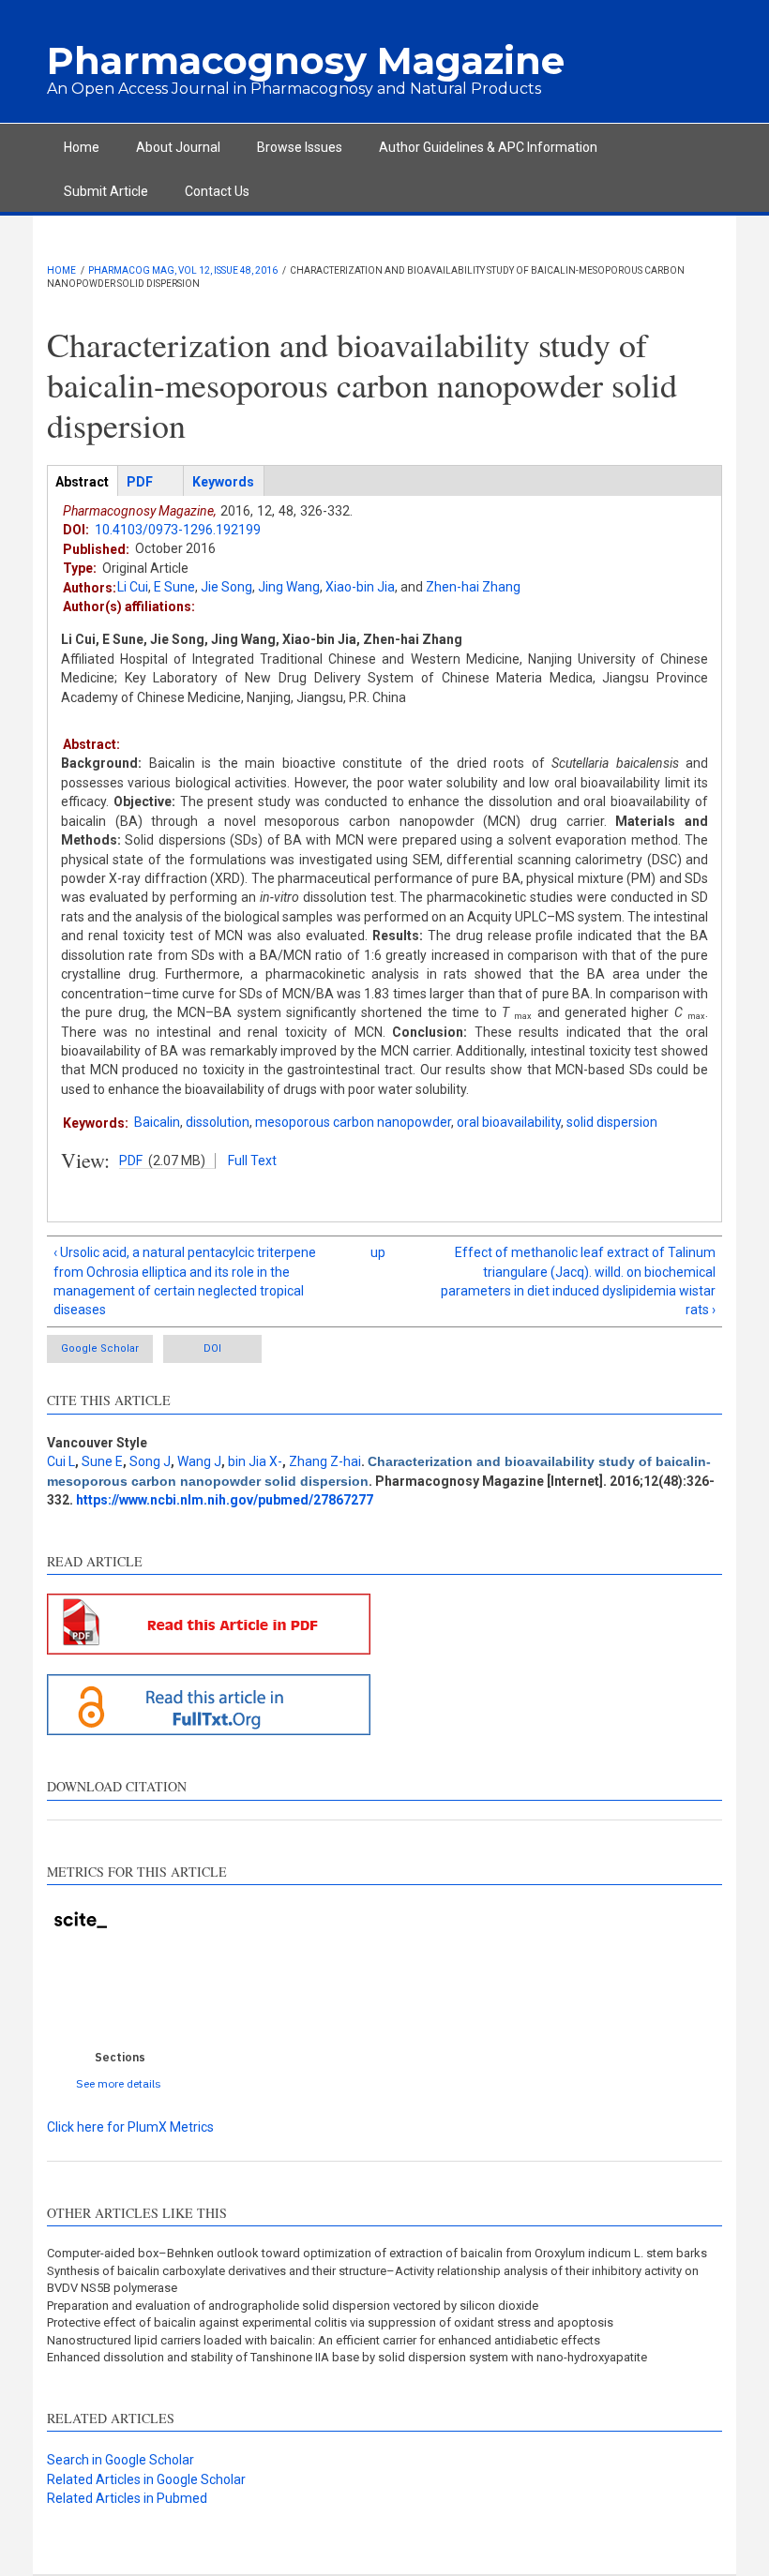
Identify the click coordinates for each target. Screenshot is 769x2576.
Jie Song (226, 587)
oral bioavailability (509, 1122)
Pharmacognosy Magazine (306, 60)
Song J (150, 1461)
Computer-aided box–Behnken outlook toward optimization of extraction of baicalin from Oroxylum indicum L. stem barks (377, 2253)
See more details (119, 2083)
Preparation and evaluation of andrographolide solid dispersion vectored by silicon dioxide (293, 2306)
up (378, 1252)
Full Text (252, 1161)
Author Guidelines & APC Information (488, 147)
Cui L (61, 1461)
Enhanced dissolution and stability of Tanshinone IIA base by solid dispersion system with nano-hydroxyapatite (347, 2357)
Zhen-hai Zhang (473, 587)
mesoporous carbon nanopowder (353, 1122)
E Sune (174, 587)
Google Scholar (100, 1348)
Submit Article (106, 191)
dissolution (218, 1122)
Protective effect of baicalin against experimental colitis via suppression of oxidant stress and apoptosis (330, 2322)
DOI (212, 1348)
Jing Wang (289, 587)
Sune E (102, 1461)
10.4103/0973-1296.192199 (178, 530)
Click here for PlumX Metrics (130, 2127)
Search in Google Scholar (121, 2460)
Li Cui (133, 587)
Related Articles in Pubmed (127, 2498)
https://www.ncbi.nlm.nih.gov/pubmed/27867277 (225, 1500)
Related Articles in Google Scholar (146, 2479)
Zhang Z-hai (325, 1461)
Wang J (199, 1461)
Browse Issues (300, 147)
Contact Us (217, 191)
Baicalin (157, 1122)
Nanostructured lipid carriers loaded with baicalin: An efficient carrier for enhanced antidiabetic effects (324, 2340)
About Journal (178, 147)
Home (82, 147)
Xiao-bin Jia (360, 587)
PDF (131, 1161)
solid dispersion (612, 1122)
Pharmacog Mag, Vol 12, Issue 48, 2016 (183, 270)
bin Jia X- (255, 1461)
